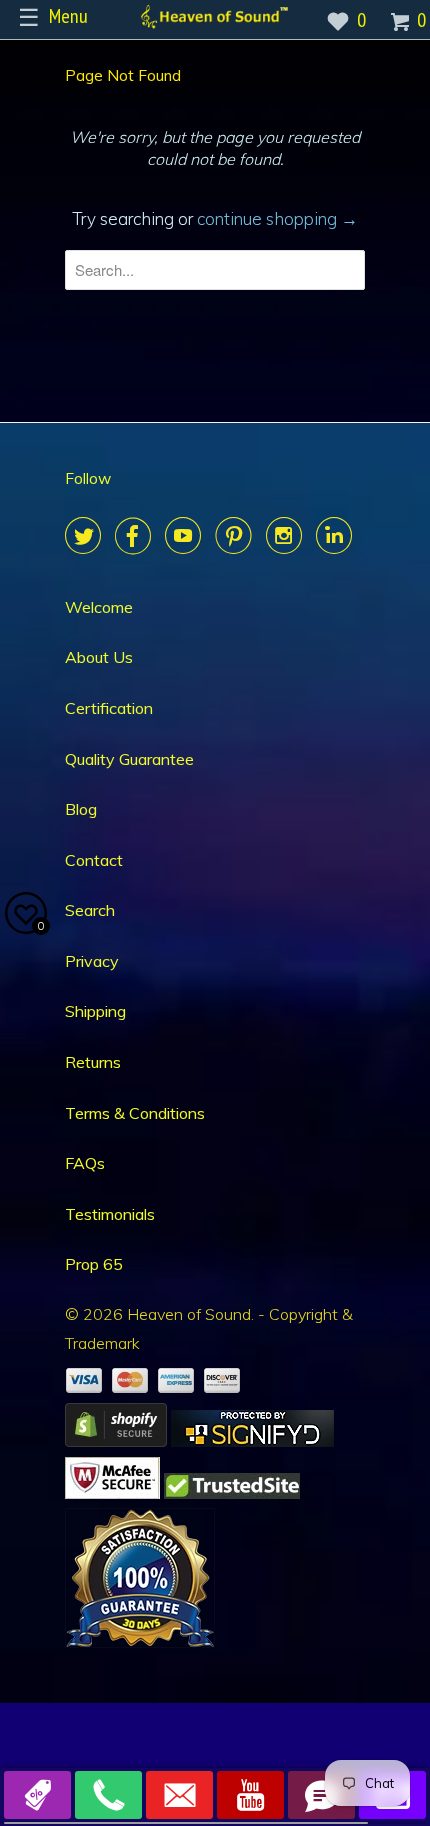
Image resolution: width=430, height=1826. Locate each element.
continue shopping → (277, 218)
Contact (94, 860)
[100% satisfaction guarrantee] (140, 1642)
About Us (99, 657)
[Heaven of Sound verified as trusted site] (232, 1493)
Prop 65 (94, 1264)
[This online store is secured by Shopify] (116, 1441)
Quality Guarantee (129, 759)
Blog (81, 809)
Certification (109, 708)
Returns (93, 1062)
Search (90, 910)
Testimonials (110, 1214)
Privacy (92, 961)
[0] (402, 28)
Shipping (95, 1011)
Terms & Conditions (135, 1113)
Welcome (99, 607)
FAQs (85, 1163)
